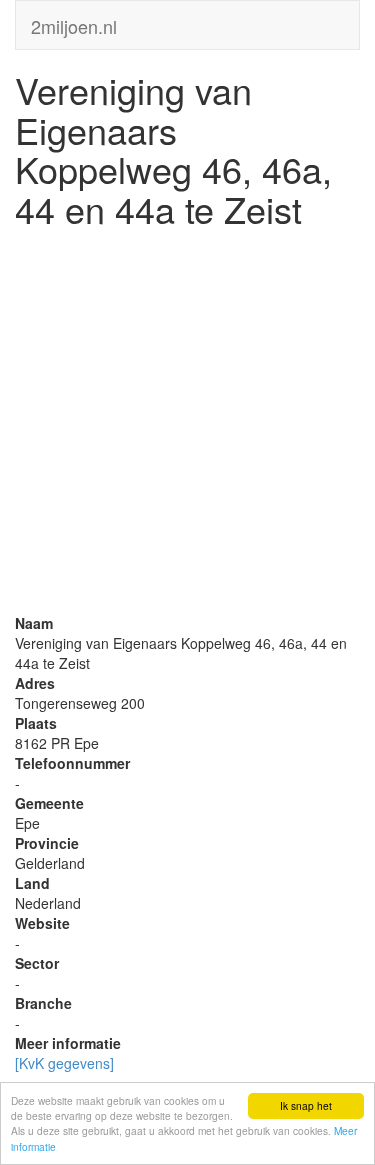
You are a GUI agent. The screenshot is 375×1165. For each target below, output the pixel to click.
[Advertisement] (187, 425)
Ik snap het (306, 1105)
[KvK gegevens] (64, 1063)
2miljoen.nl (74, 22)
